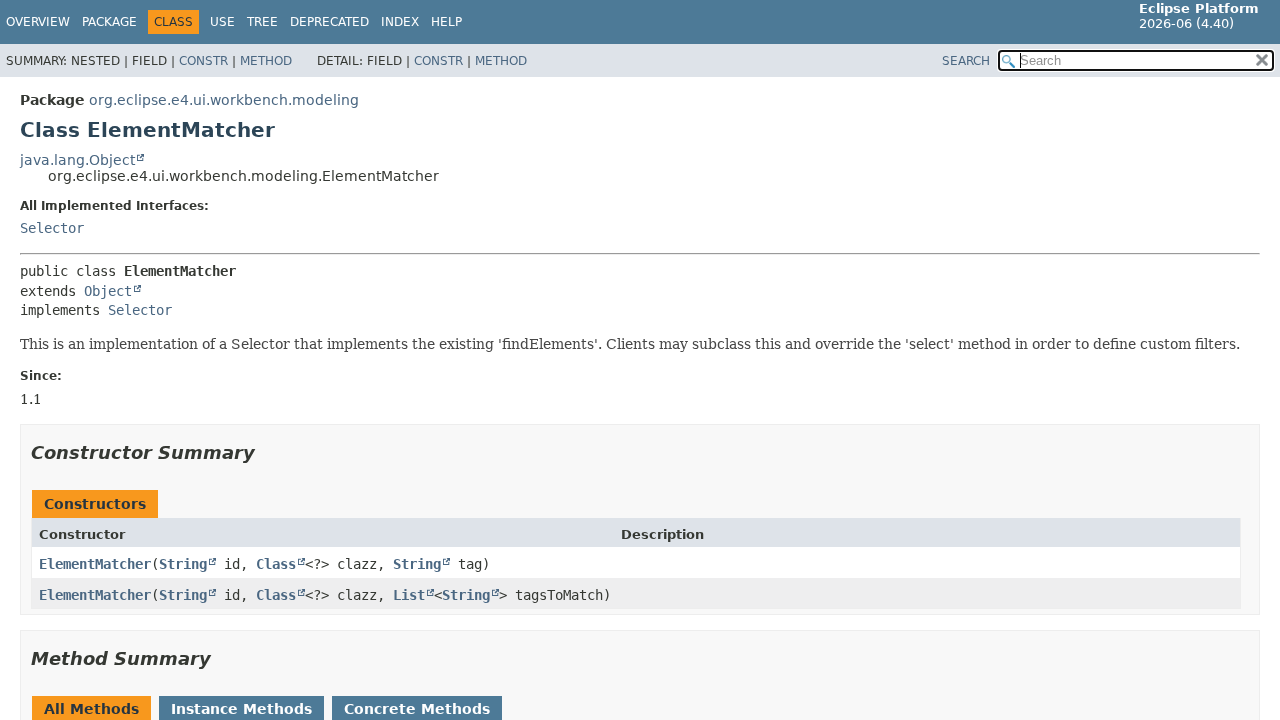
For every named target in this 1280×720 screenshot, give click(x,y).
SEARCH (966, 61)
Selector (52, 228)
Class (276, 564)
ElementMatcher (95, 564)
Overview (38, 22)
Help (446, 22)
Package (109, 22)
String (183, 564)
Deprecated (329, 22)
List (409, 595)
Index (400, 22)
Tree (262, 22)
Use (222, 22)
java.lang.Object (77, 160)
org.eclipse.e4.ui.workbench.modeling (224, 100)
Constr (203, 61)
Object (108, 291)
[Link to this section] (269, 452)
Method (266, 61)
